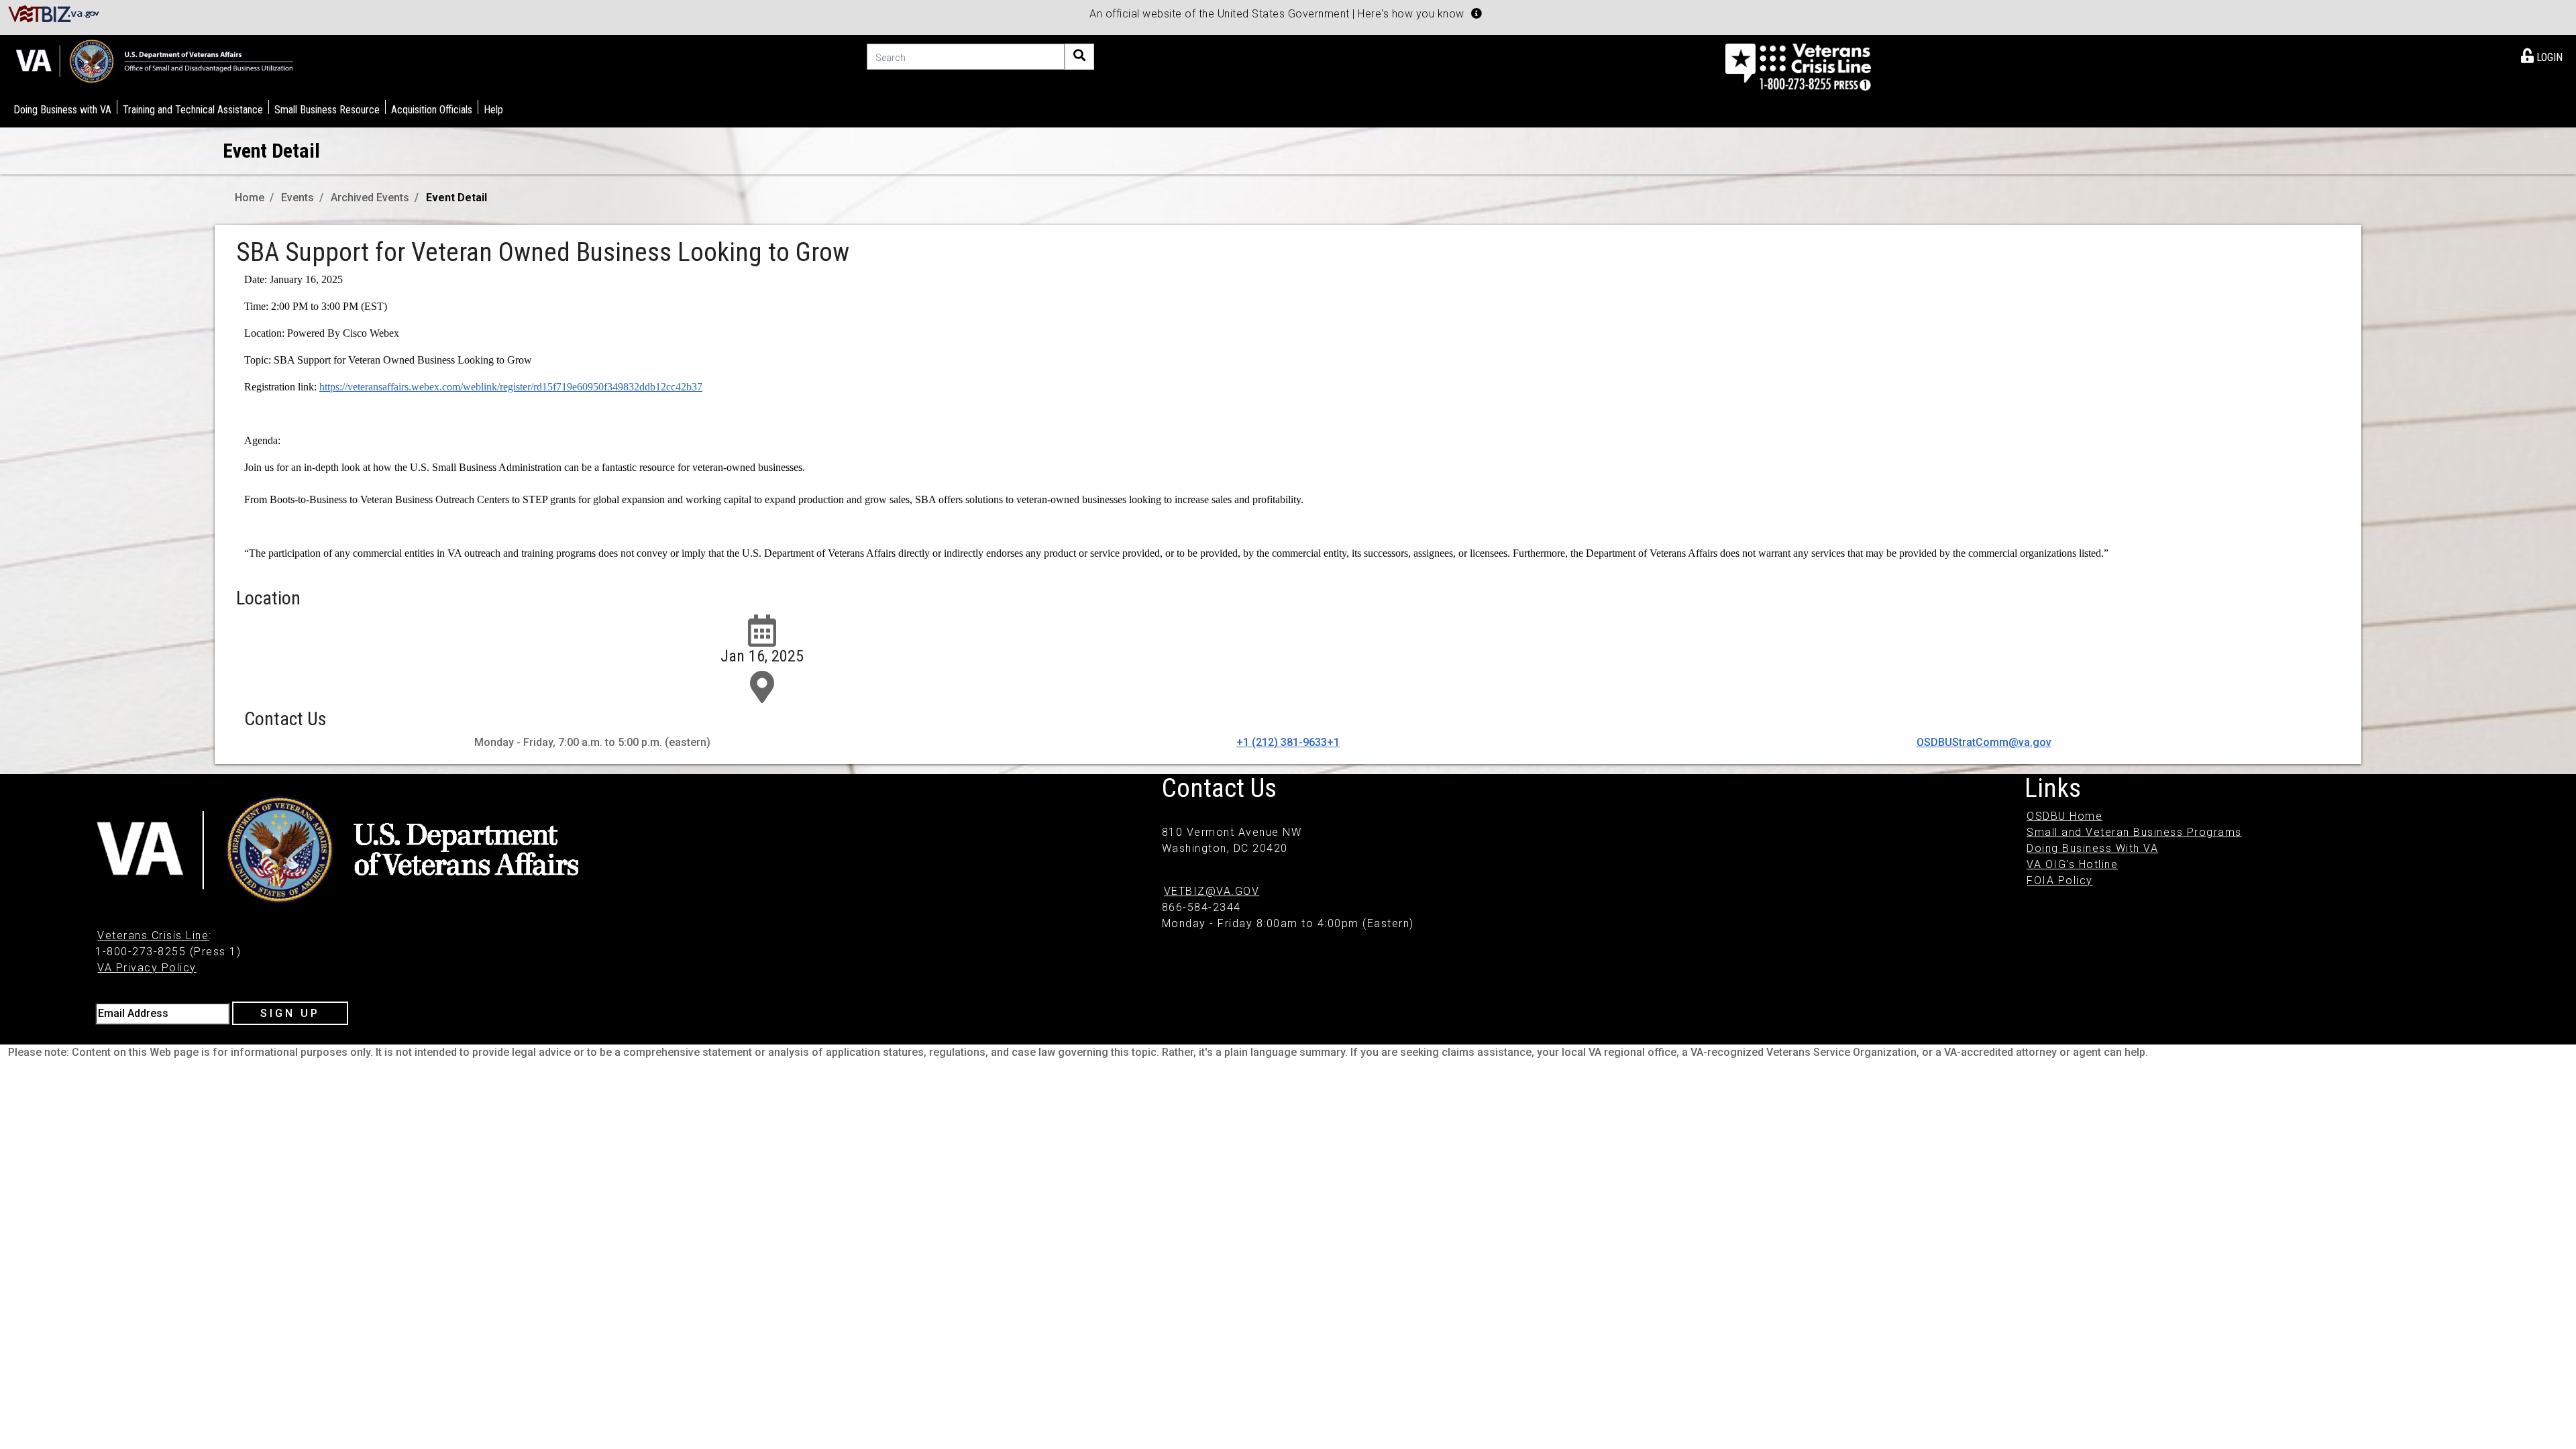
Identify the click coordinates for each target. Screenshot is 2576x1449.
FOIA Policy (2060, 880)
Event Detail (457, 198)
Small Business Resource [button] (327, 110)
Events (298, 198)
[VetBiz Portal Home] (54, 13)
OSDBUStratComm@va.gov (1984, 742)
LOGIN (2548, 57)
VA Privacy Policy (147, 968)
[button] (1477, 13)
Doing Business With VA (2092, 848)
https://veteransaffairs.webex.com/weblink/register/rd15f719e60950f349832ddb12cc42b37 (511, 387)
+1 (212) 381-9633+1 (1288, 742)
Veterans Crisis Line (153, 935)
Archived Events (370, 198)
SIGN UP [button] (290, 1013)
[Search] (1079, 57)
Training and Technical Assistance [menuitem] (193, 110)
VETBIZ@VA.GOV (1212, 891)
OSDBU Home (2064, 816)
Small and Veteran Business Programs (2134, 832)
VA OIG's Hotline (2072, 864)
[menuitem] (2542, 55)
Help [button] (493, 110)
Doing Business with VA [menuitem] (62, 110)
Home (250, 198)
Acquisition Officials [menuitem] (432, 110)
